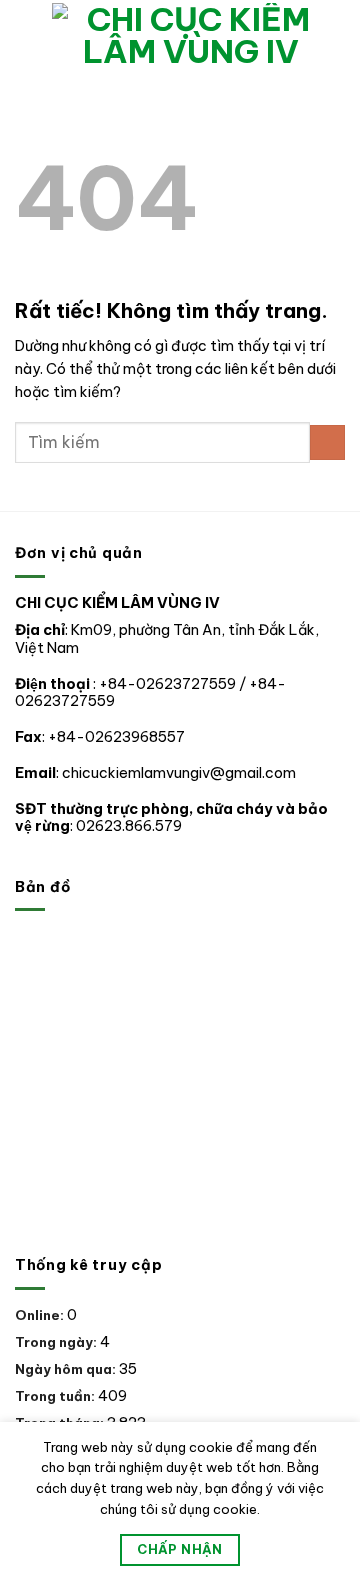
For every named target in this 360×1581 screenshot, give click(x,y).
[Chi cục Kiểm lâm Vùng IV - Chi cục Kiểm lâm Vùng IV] (191, 35)
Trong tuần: (56, 1396)
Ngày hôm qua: (67, 1369)
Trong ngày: (57, 1342)
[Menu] (26, 35)
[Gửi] (327, 443)
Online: (41, 1315)
